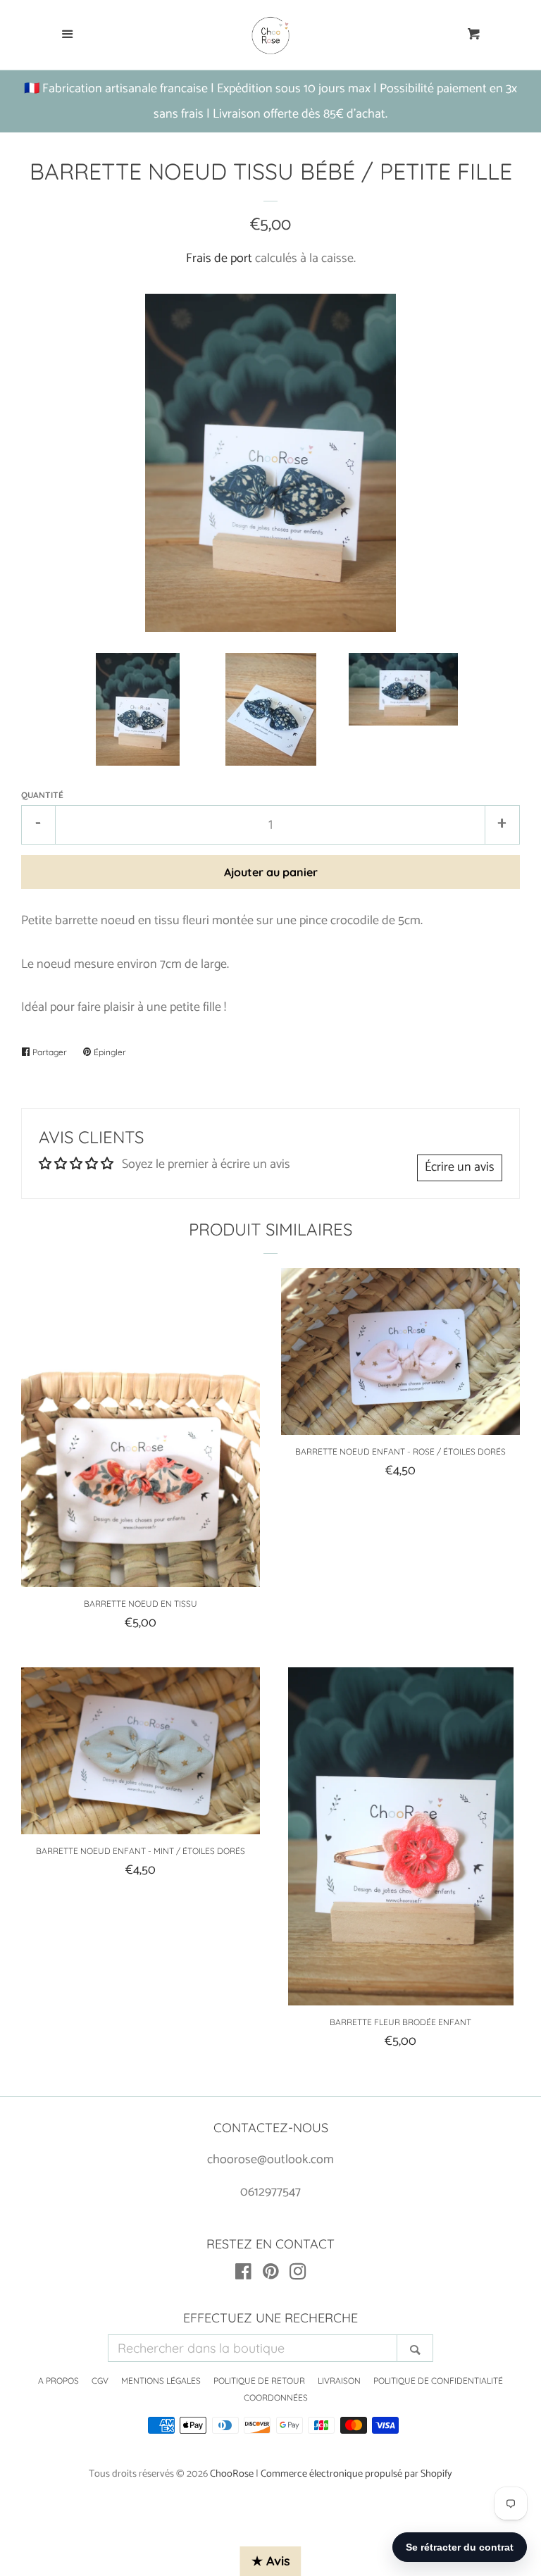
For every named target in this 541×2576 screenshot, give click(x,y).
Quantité (42, 795)
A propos (58, 2381)
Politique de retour (259, 2381)
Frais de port (219, 259)
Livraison (339, 2381)
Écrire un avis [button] (460, 1167)
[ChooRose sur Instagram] (298, 2275)
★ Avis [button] (271, 2561)
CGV (100, 2381)
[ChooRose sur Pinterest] (271, 2275)
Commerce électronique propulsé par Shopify (356, 2474)
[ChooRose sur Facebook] (243, 2275)
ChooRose (232, 2474)
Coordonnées (276, 2397)
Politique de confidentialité (438, 2381)
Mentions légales (161, 2381)
